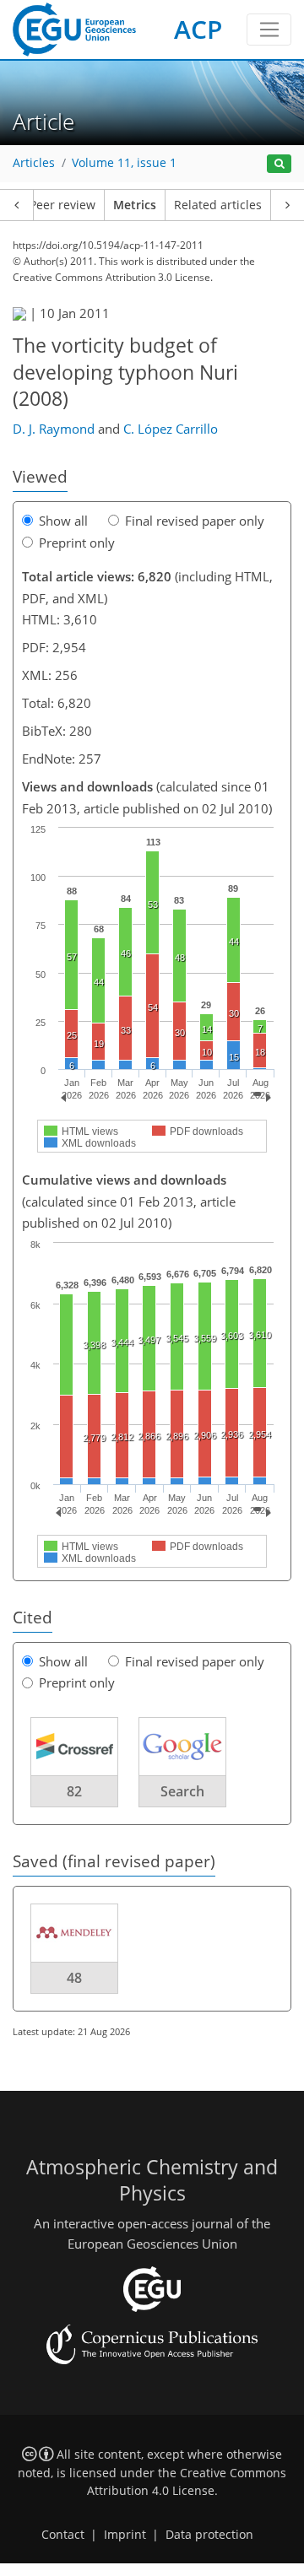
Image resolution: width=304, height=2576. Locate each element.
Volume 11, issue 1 (124, 163)
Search (182, 1791)
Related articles (218, 205)
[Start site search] (279, 164)
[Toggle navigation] (269, 30)
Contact (63, 2535)
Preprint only (77, 543)
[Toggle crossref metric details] (74, 1745)
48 (74, 1978)
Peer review (62, 205)
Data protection (209, 2535)
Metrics (135, 205)
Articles (34, 163)
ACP (198, 29)
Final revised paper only (195, 521)
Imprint (125, 2535)
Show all (63, 521)
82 (74, 1791)
